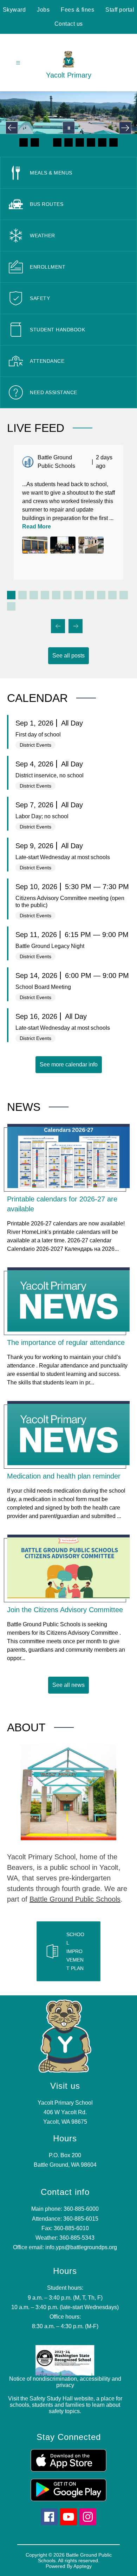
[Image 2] (35, 142)
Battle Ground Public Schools (75, 1899)
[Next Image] (125, 128)
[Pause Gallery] (69, 128)
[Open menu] (18, 63)
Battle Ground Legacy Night (50, 946)
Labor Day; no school (42, 816)
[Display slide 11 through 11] (124, 595)
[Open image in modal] (35, 545)
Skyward (14, 10)
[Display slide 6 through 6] (67, 595)
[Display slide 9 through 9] (101, 595)
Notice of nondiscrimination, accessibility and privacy (65, 2382)
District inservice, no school (50, 775)
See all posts (68, 656)
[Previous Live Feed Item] (58, 626)
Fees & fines (77, 10)
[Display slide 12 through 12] (11, 606)
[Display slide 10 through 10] (112, 595)
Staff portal (120, 10)
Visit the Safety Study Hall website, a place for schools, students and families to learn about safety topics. (65, 2405)
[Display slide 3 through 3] (34, 595)
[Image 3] (46, 142)
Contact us (69, 24)
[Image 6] (80, 142)
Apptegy (83, 2566)
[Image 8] (102, 142)
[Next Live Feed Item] (76, 626)
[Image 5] (68, 142)
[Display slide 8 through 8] (90, 595)
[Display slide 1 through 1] (11, 595)
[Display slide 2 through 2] (22, 595)
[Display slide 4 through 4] (45, 595)
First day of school (38, 735)
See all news (68, 1685)
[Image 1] (24, 142)
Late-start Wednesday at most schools (63, 857)
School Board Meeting (43, 987)
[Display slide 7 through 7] (79, 595)
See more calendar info (69, 1064)
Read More (37, 527)
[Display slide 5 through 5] (56, 595)
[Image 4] (57, 142)
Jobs (43, 10)
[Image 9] (113, 142)
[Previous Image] (12, 128)
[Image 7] (91, 142)
